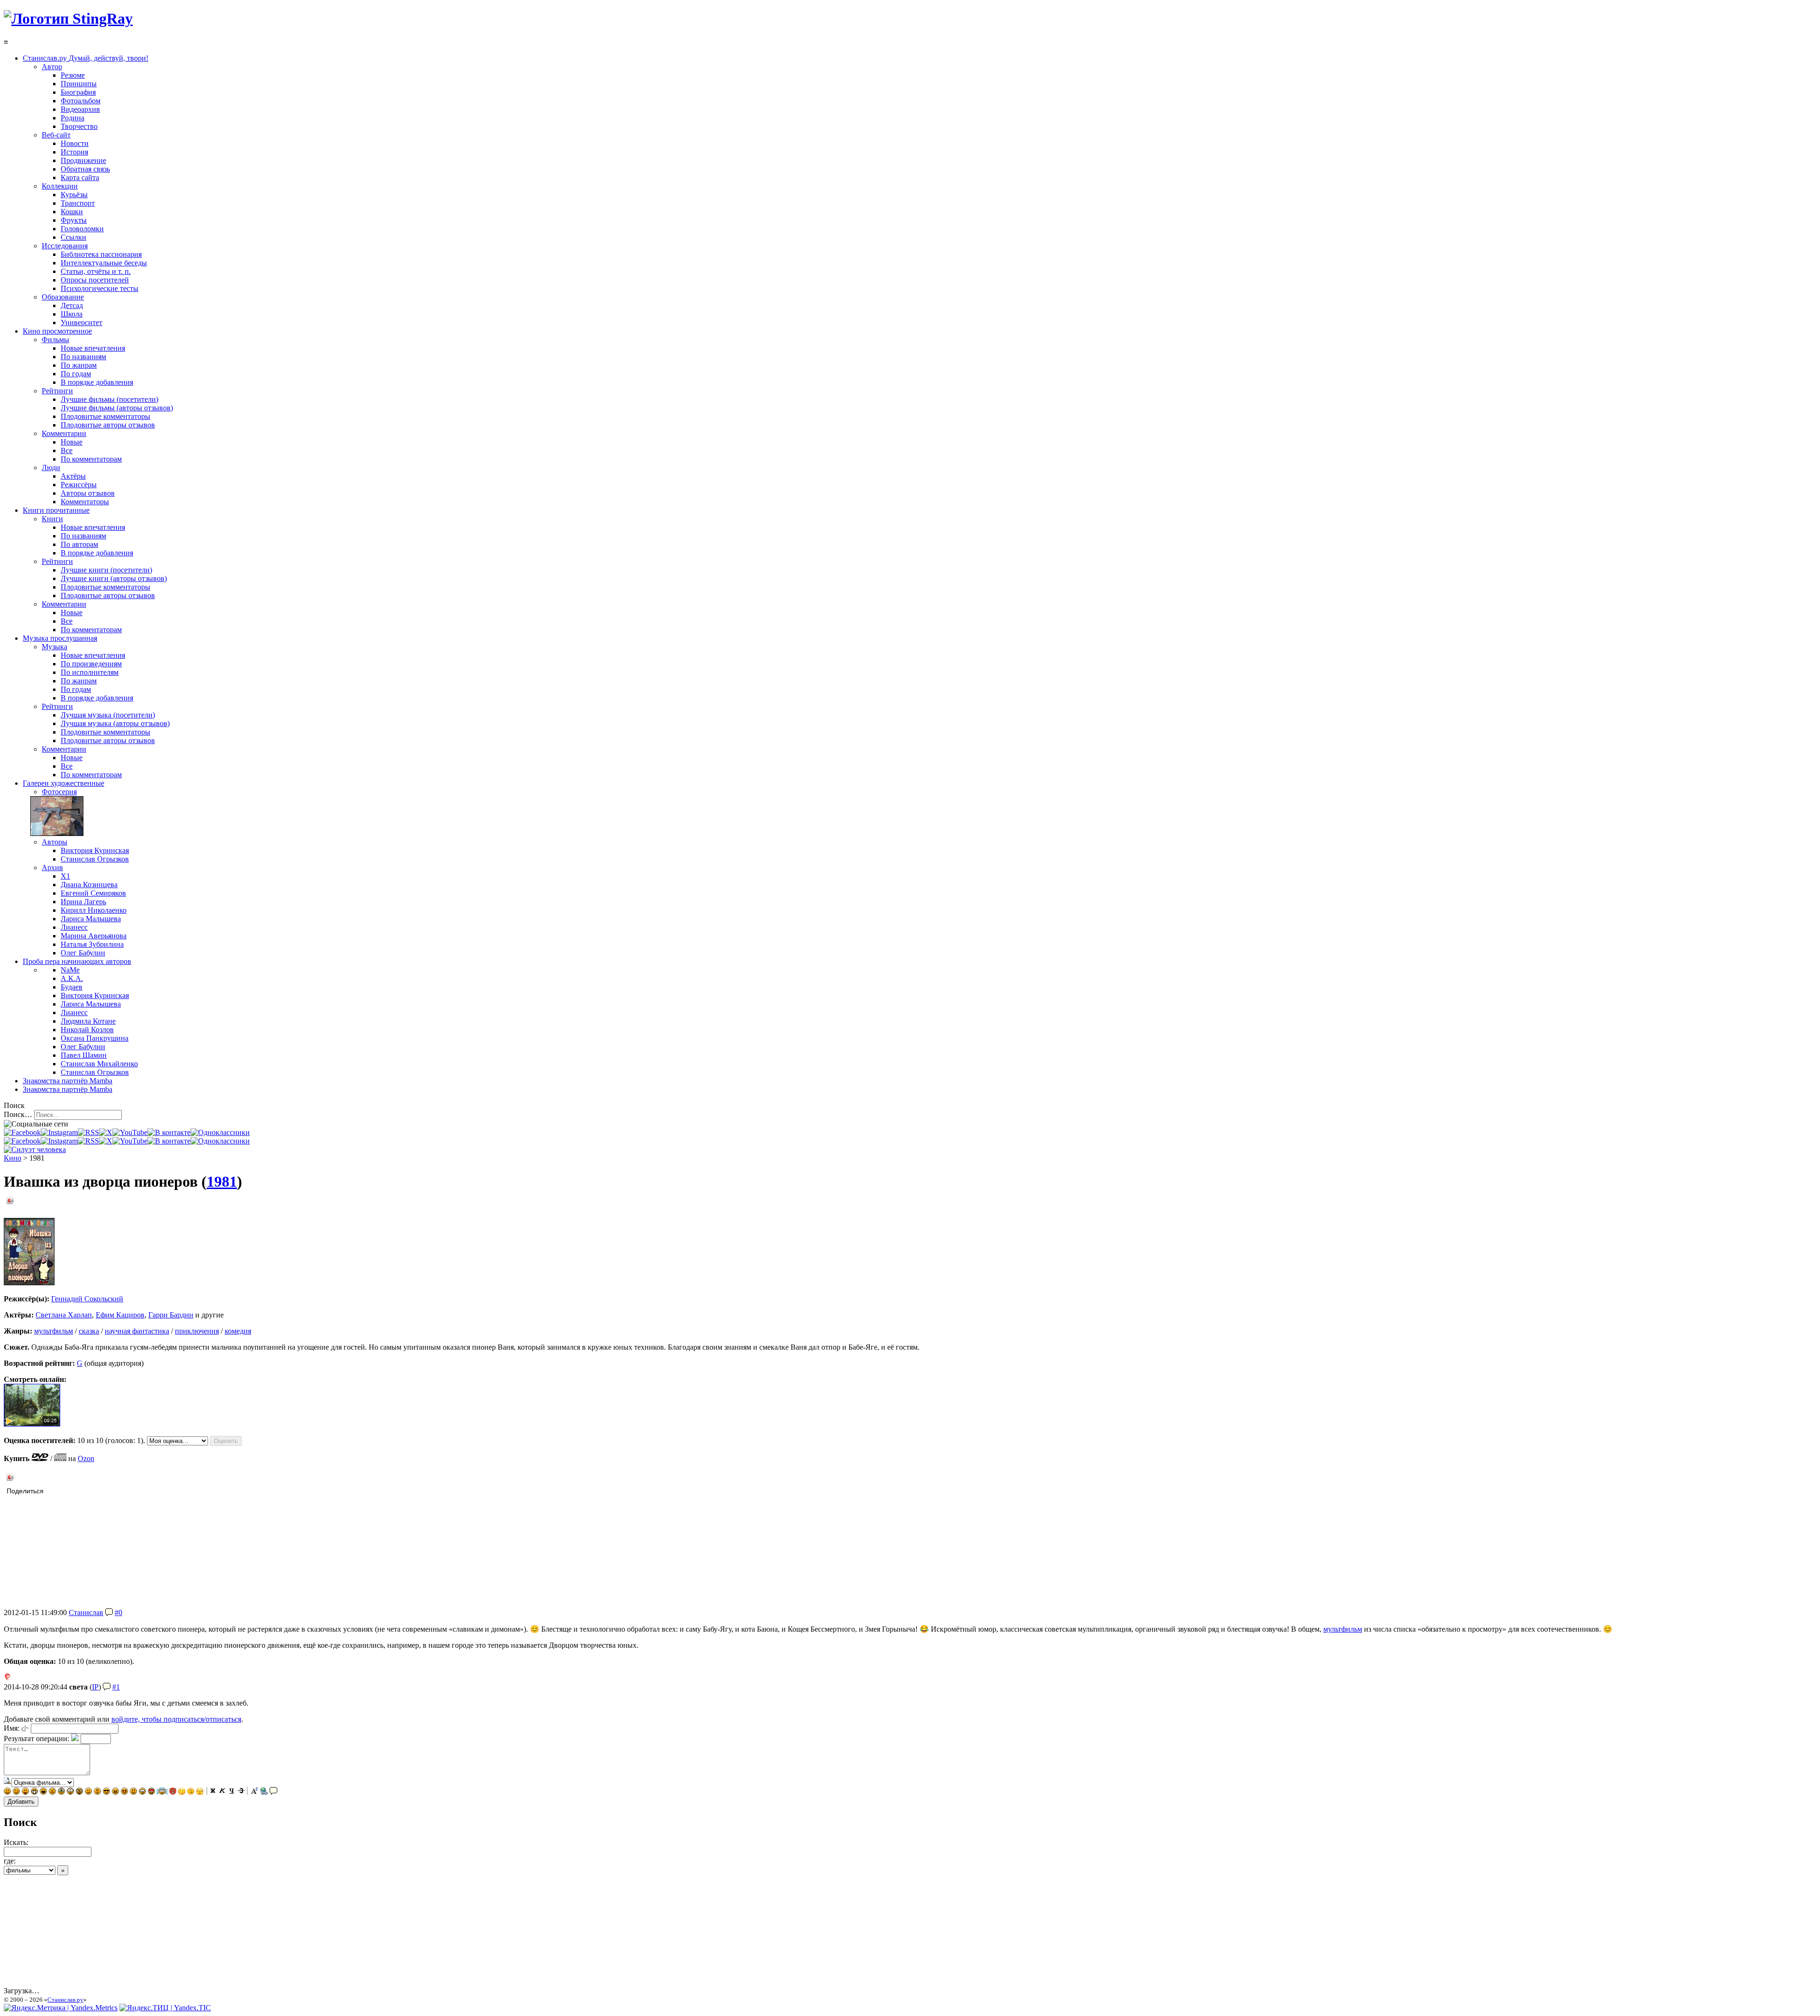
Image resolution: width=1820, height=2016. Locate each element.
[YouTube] (130, 1132)
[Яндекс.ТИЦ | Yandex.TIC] (165, 2008)
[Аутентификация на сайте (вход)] (35, 1149)
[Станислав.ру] (68, 18)
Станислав (86, 1612)
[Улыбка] (7, 1792)
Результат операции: (36, 1739)
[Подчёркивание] (232, 1792)
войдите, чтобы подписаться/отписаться (176, 1719)
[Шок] (70, 1792)
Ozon (86, 1458)
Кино (13, 1158)
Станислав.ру (65, 2000)
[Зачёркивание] (241, 1792)
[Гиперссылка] (264, 1792)
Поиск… (18, 1114)
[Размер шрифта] (255, 1792)
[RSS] (88, 1132)
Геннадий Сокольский (87, 1299)
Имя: (12, 1728)
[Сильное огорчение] (61, 1792)
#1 (116, 1687)
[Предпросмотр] (8, 1782)
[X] (106, 1132)
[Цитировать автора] (109, 1612)
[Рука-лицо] (191, 1792)
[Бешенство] (124, 1792)
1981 (222, 1181)
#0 (118, 1612)
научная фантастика (137, 1331)
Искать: (16, 1842)
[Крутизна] (106, 1792)
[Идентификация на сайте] (25, 1728)
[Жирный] (213, 1792)
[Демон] (173, 1792)
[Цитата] (273, 1792)
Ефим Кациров (120, 1315)
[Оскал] (34, 1792)
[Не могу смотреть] (200, 1792)
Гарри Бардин (171, 1315)
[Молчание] (97, 1792)
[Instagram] (59, 1132)
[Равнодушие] (88, 1792)
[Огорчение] (52, 1792)
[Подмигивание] (16, 1792)
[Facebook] (22, 1132)
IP (95, 1687)
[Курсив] (222, 1792)
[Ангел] (162, 1792)
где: (10, 1861)
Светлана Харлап (64, 1315)
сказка (89, 1331)
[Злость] (115, 1792)
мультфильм (54, 1331)
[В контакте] (169, 1132)
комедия (238, 1331)
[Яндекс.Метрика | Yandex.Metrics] (61, 2008)
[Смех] (43, 1792)
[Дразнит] (25, 1792)
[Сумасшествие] (79, 1792)
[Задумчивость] (182, 1792)
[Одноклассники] (220, 1132)
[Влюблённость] (151, 1792)
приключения (197, 1331)
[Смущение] (133, 1792)
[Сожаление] (142, 1792)
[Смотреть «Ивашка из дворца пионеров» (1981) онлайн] (32, 1424)
